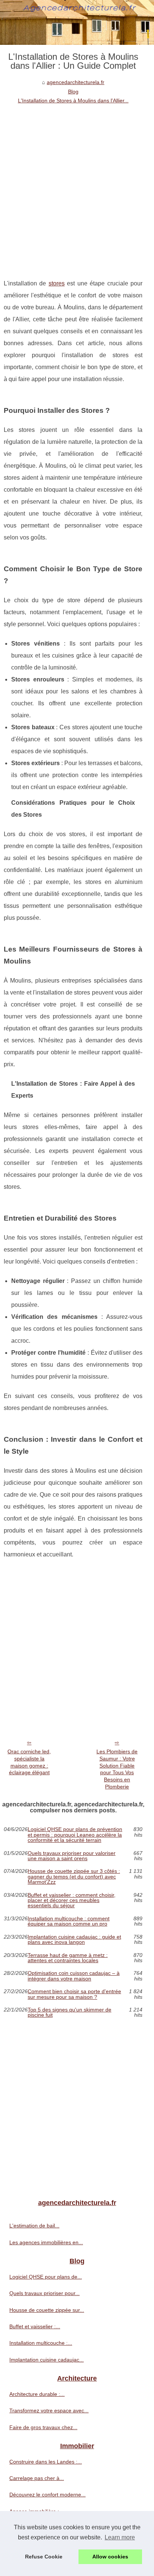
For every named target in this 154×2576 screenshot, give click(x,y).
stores (57, 283)
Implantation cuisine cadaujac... (47, 2360)
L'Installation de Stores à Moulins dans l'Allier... (73, 100)
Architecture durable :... (37, 2394)
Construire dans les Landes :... (46, 2462)
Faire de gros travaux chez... (43, 2427)
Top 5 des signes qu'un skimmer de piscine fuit (70, 2012)
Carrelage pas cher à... (37, 2478)
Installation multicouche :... (41, 2343)
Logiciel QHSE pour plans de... (46, 2277)
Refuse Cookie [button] (44, 2557)
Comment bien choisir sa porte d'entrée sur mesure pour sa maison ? (74, 1994)
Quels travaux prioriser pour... (44, 2293)
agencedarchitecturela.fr (76, 82)
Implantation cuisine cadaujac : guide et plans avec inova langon (74, 1940)
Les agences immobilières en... (46, 2242)
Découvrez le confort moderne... (47, 2495)
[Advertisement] (77, 186)
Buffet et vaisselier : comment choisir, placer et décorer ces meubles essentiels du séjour (72, 1900)
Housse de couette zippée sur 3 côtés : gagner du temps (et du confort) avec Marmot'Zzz (74, 1876)
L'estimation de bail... (34, 2226)
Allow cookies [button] (110, 2557)
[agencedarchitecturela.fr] (77, 22)
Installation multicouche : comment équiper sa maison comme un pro (69, 1921)
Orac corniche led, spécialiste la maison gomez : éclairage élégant (29, 1762)
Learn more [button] (120, 2537)
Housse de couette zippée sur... (47, 2310)
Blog (73, 92)
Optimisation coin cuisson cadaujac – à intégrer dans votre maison (74, 1976)
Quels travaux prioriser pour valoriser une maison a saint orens (72, 1856)
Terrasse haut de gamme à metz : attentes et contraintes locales (68, 1958)
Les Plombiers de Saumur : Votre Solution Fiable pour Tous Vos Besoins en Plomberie (117, 1769)
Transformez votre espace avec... (49, 2410)
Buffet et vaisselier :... (35, 2326)
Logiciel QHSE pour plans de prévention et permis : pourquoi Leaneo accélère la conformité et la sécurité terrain (75, 1835)
